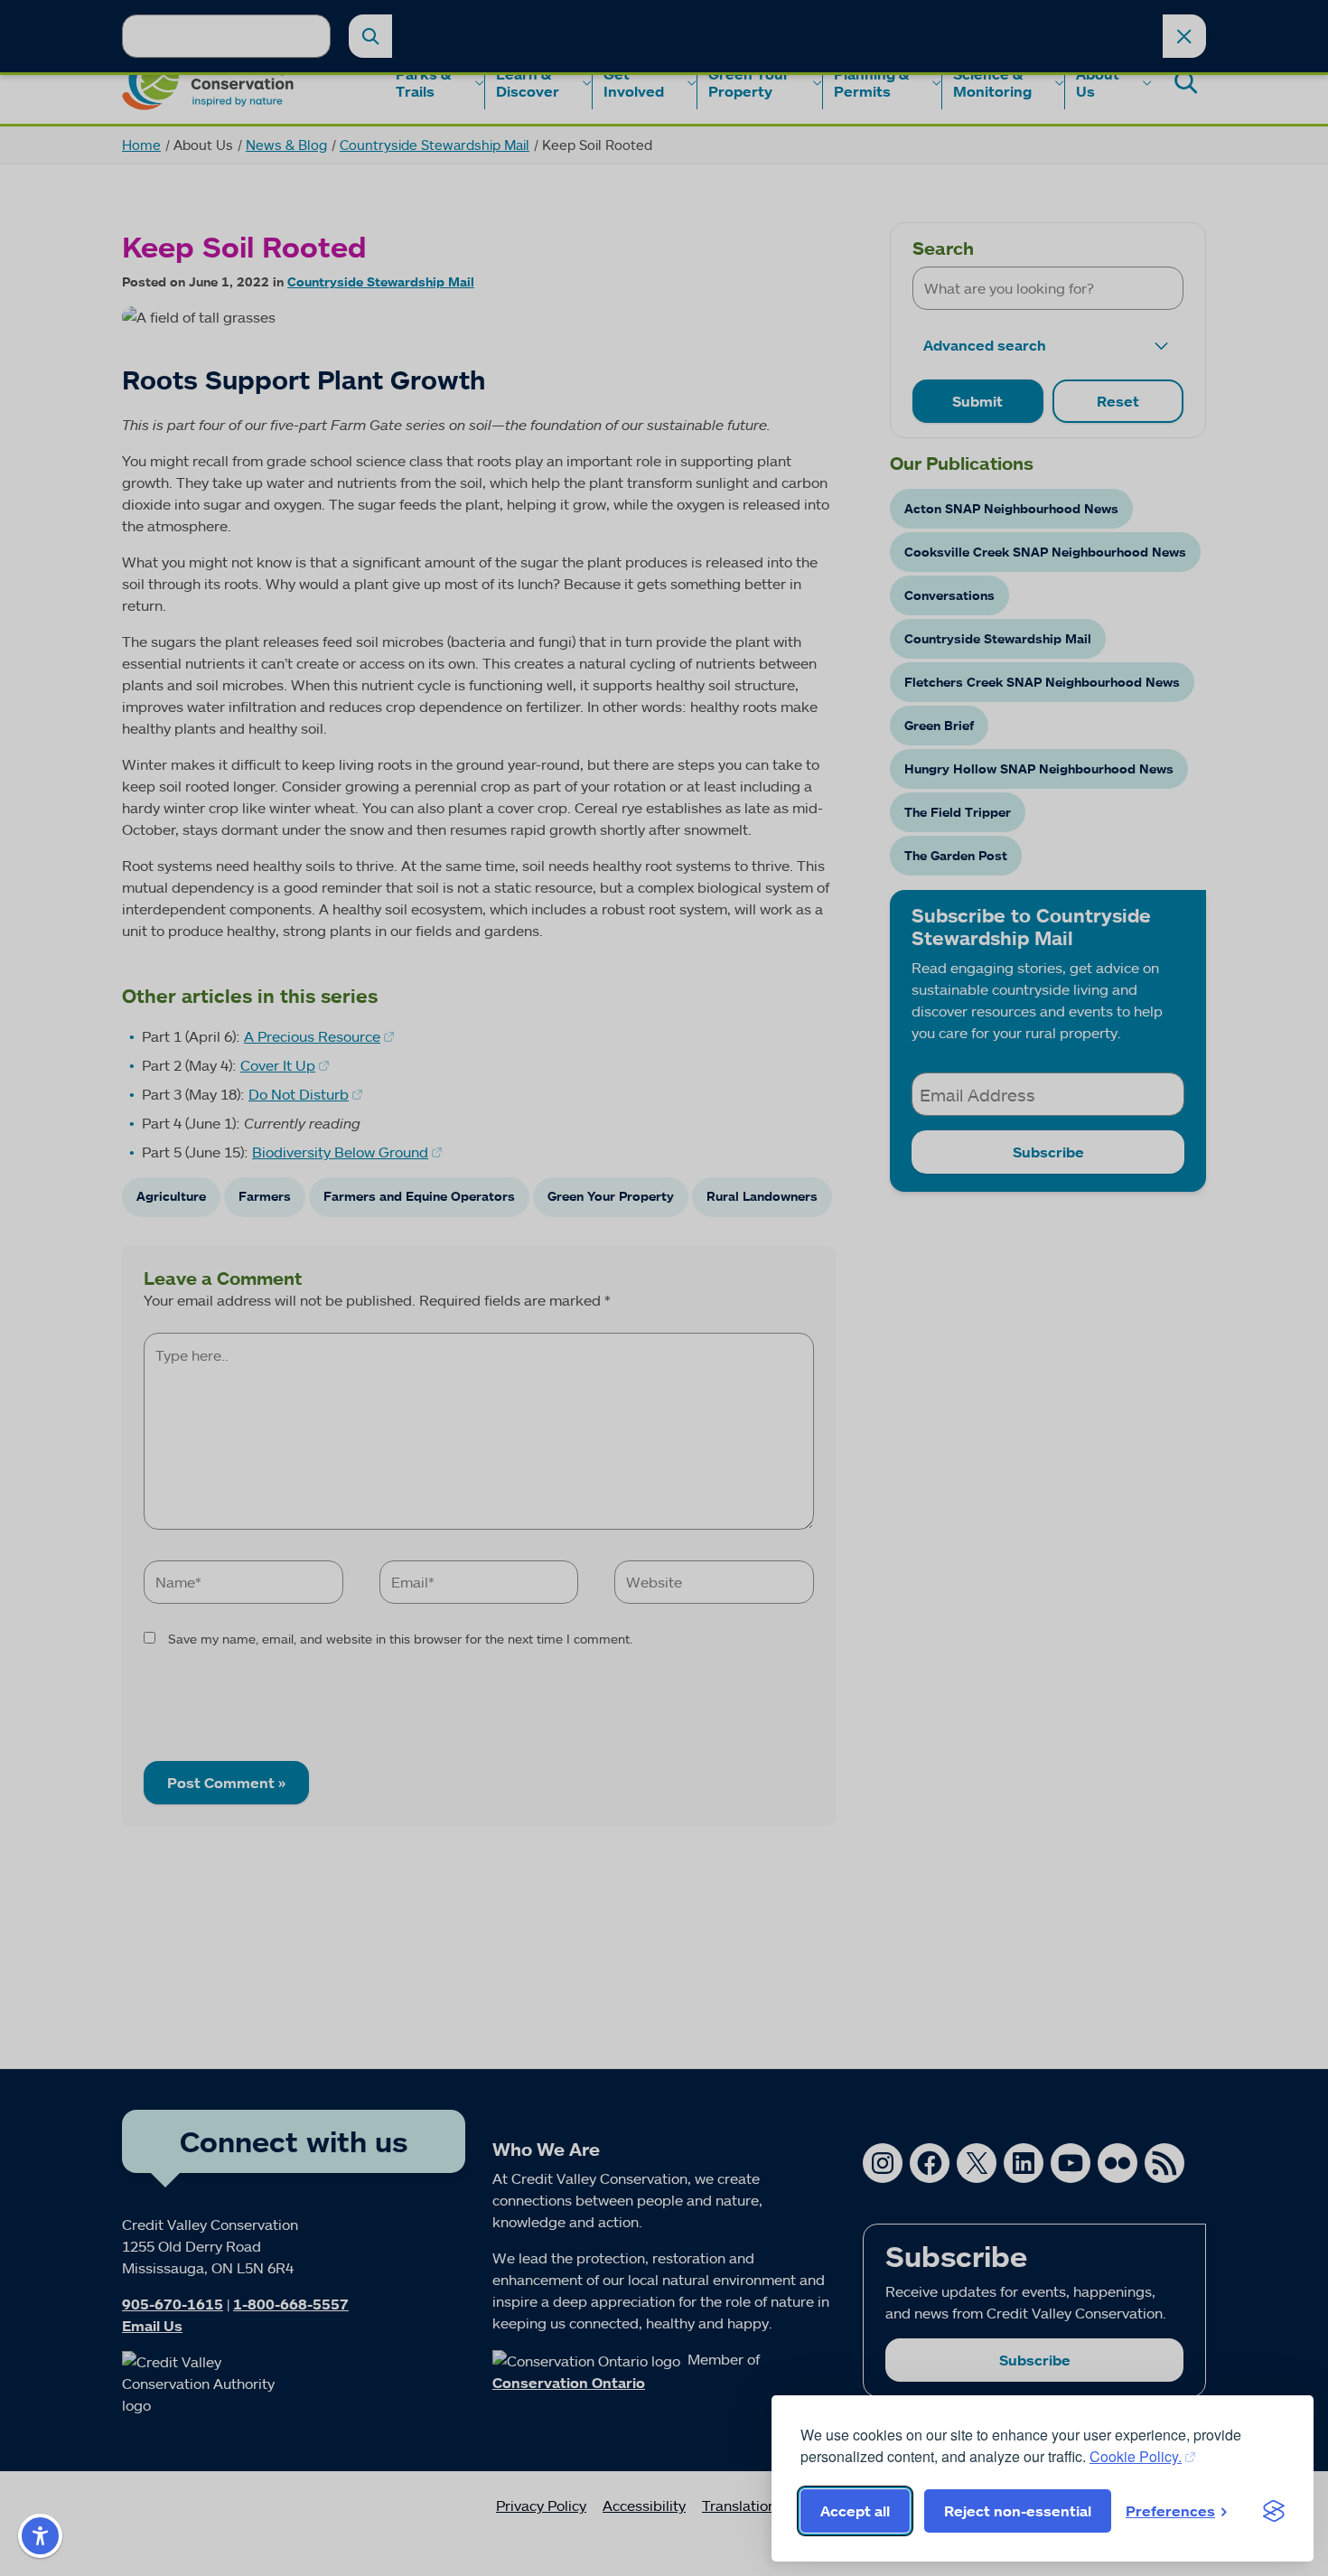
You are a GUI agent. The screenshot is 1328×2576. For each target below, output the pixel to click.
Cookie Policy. (1136, 2456)
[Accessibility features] (40, 2536)
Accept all (855, 2511)
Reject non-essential (1018, 2511)
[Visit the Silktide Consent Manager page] (1274, 2511)
